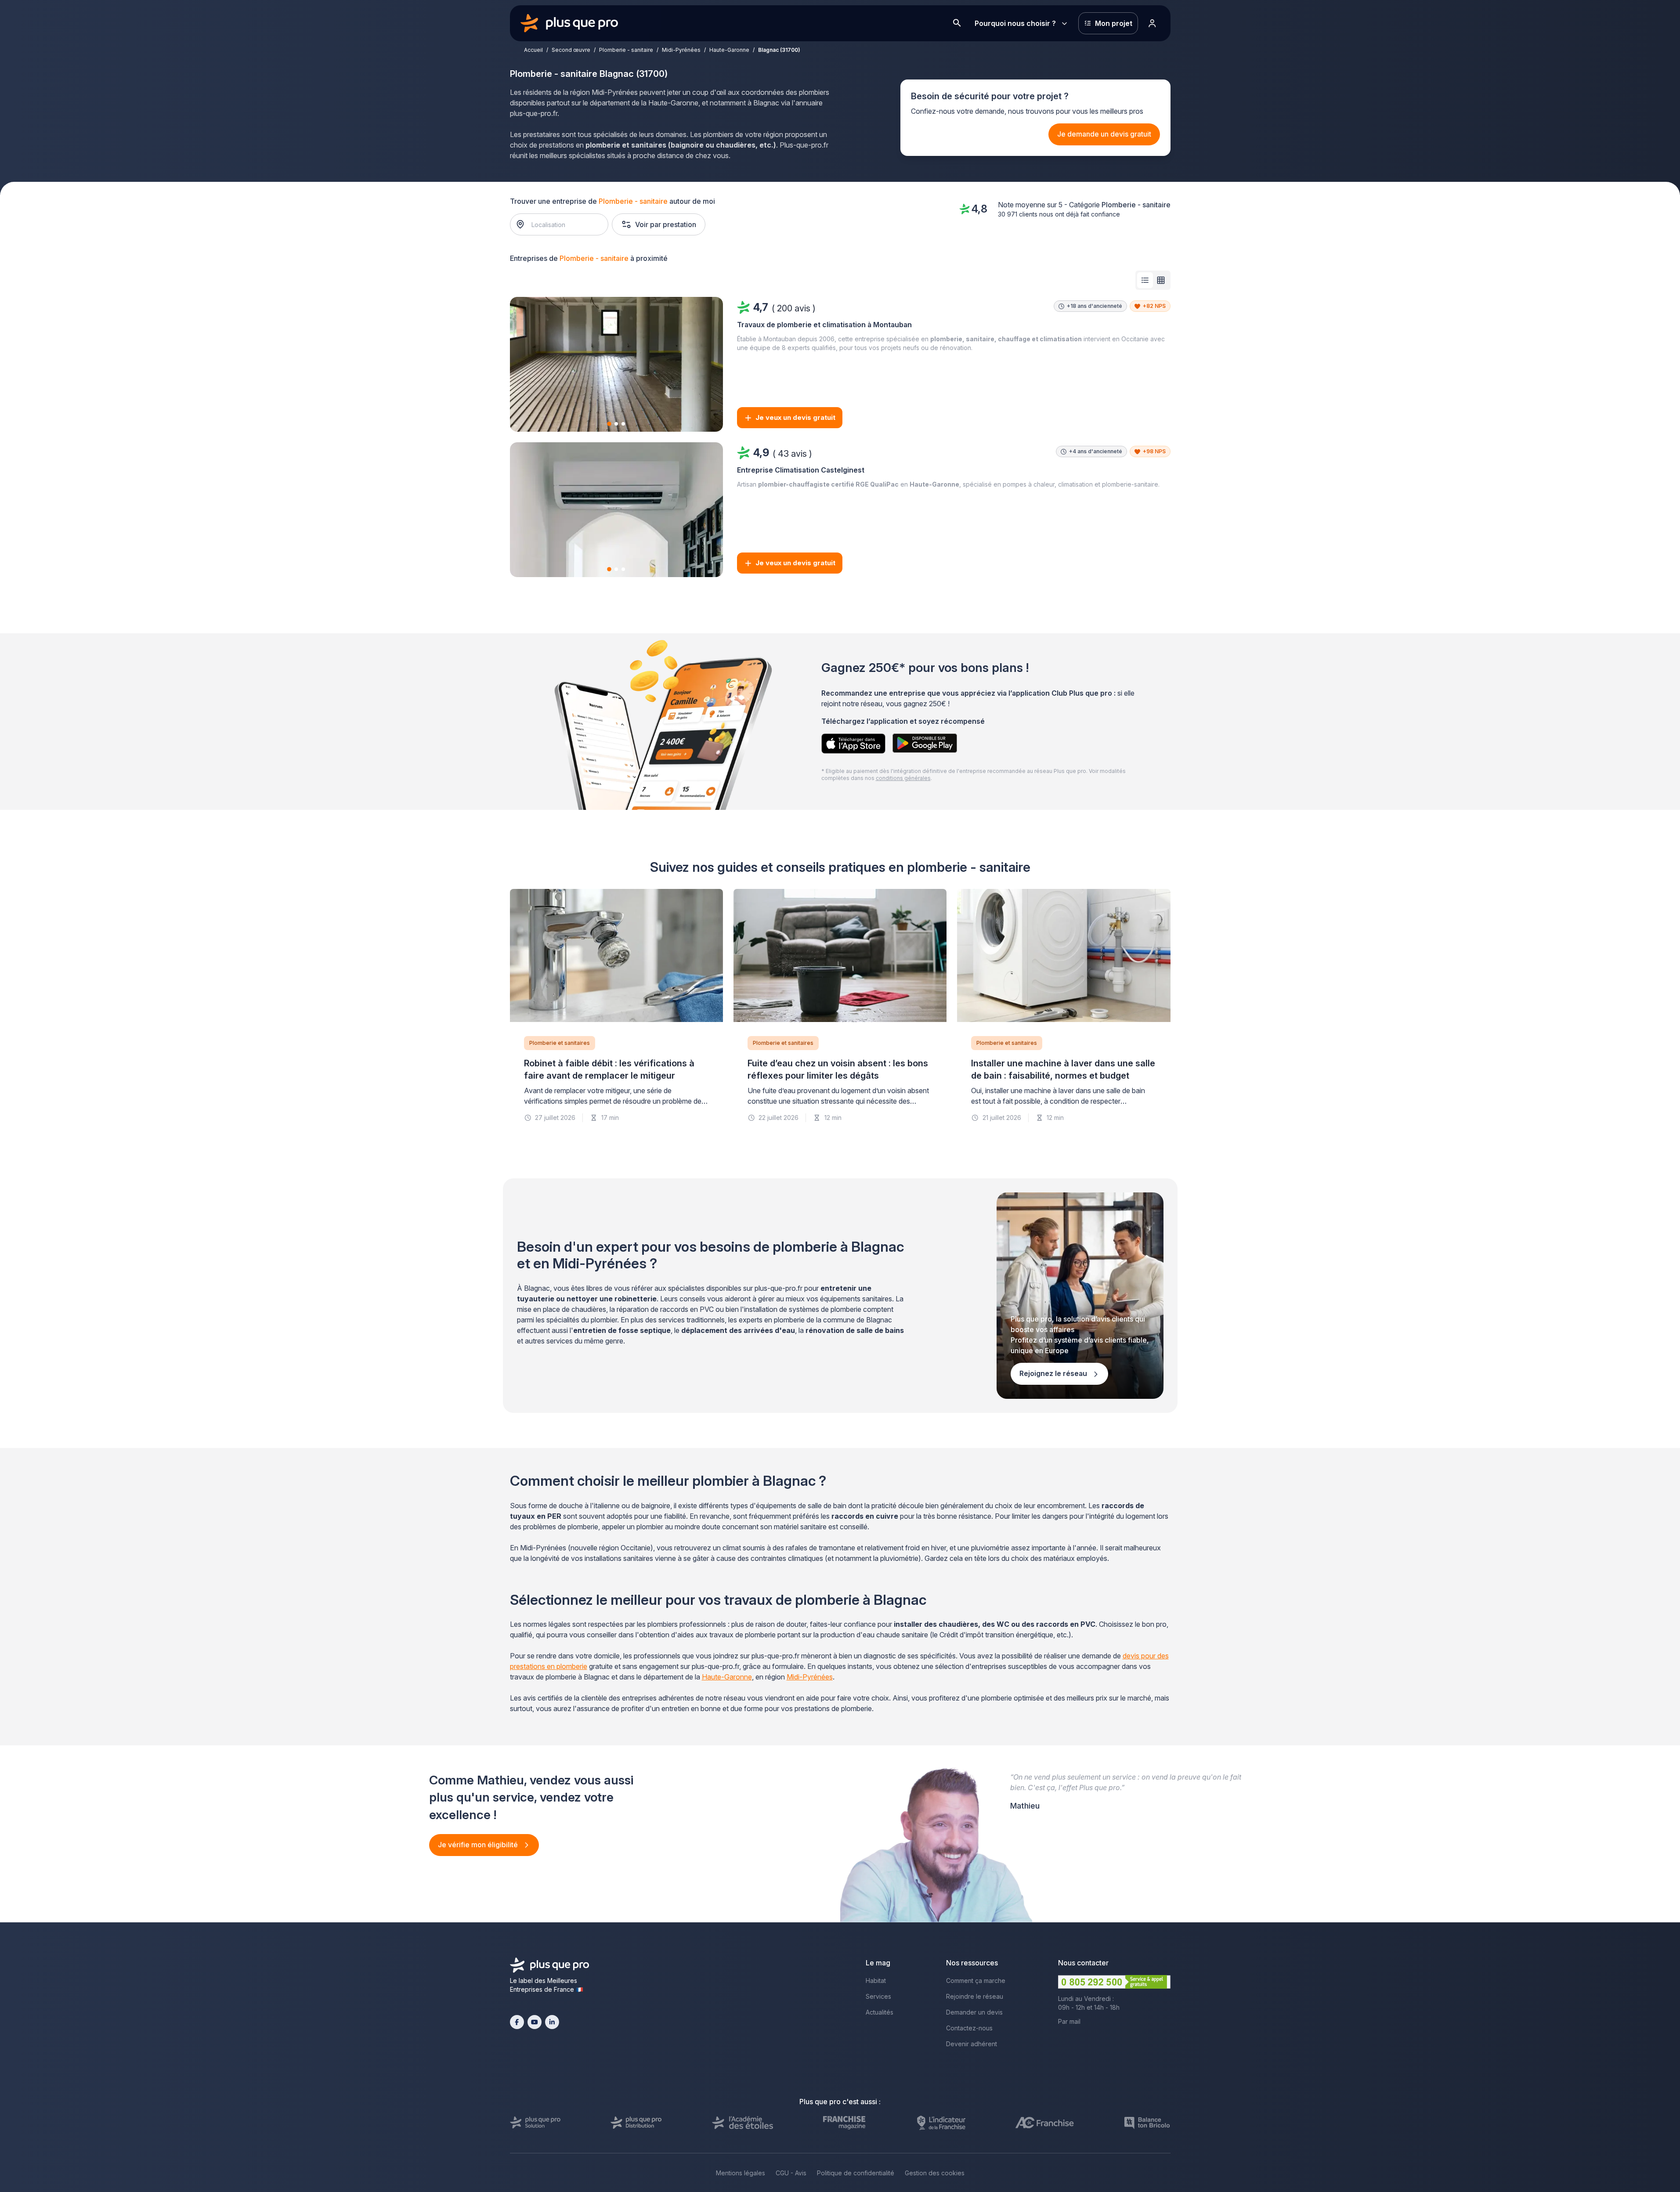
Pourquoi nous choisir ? (1015, 23)
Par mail (1069, 2021)
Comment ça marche (976, 1981)
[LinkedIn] (552, 2022)
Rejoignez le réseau (1054, 1373)
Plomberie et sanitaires (560, 1043)
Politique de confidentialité (856, 2173)
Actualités (880, 2012)
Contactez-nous (969, 2028)
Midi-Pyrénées (681, 50)
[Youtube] (535, 2022)
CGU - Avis (791, 2173)
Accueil (533, 50)
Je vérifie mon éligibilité (479, 1845)
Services (878, 1996)
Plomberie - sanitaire (626, 50)
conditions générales (903, 778)
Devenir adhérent (972, 2044)
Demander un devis (974, 2012)
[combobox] (563, 224)
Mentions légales (741, 2173)
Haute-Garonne (729, 50)
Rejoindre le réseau (975, 1996)
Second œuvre (571, 50)
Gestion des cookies (935, 2173)
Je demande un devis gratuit (1104, 134)
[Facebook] (517, 2022)
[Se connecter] (1153, 23)
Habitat (876, 1981)
